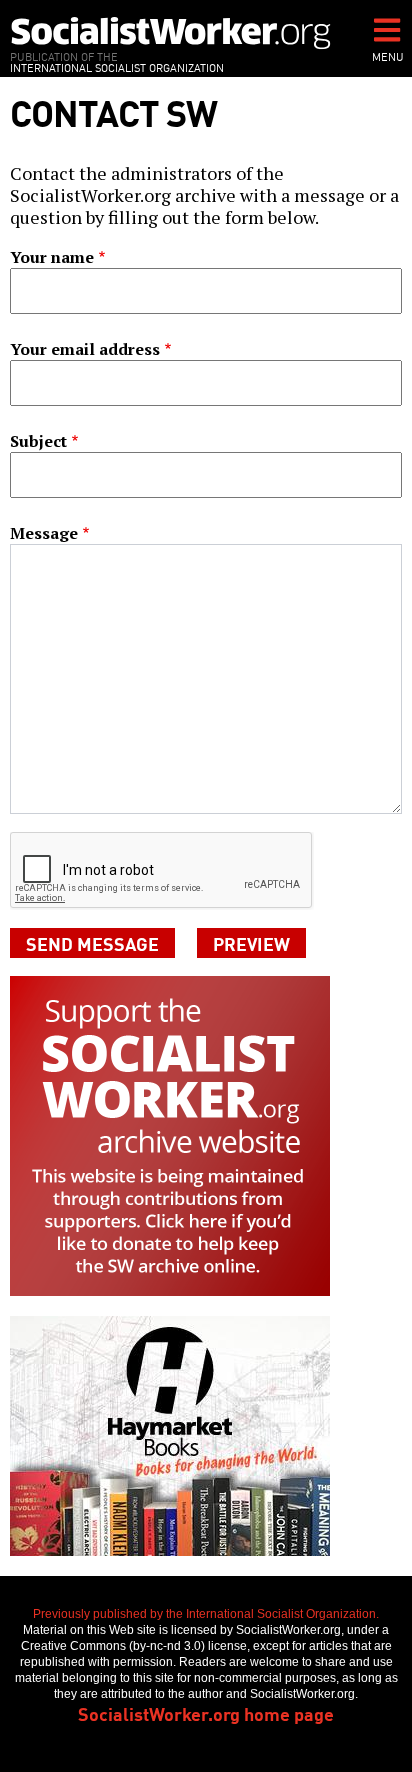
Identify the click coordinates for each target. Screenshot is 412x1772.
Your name (52, 257)
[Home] (171, 32)
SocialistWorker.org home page (206, 1713)
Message (44, 533)
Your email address (85, 349)
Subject (38, 441)
